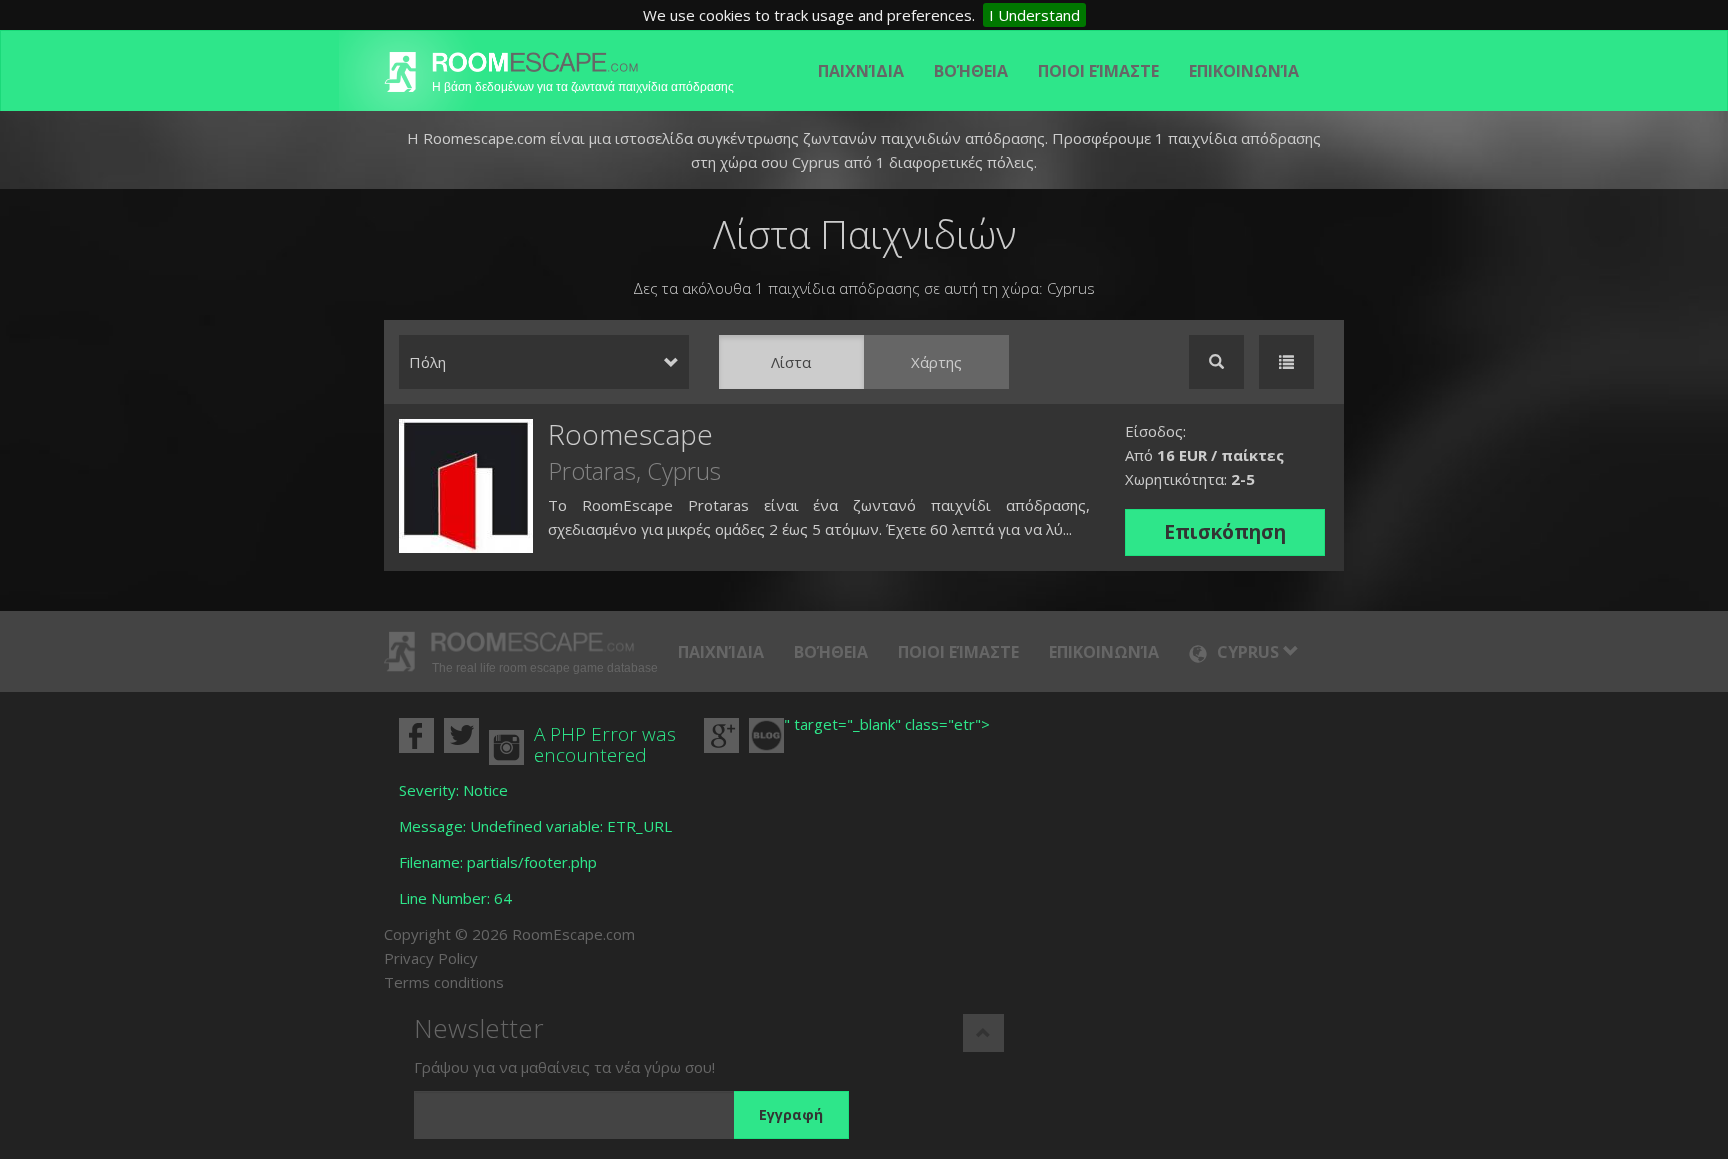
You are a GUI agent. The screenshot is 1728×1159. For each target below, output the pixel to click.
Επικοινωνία (1244, 71)
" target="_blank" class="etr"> (887, 724)
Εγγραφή (791, 1114)
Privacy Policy (431, 958)
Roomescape (630, 434)
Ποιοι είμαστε (1098, 71)
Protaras (592, 470)
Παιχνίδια (861, 71)
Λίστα (791, 362)
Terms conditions (444, 982)
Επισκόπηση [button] (1225, 532)
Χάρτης (936, 362)
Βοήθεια (971, 71)
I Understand (1034, 15)
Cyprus (684, 470)
